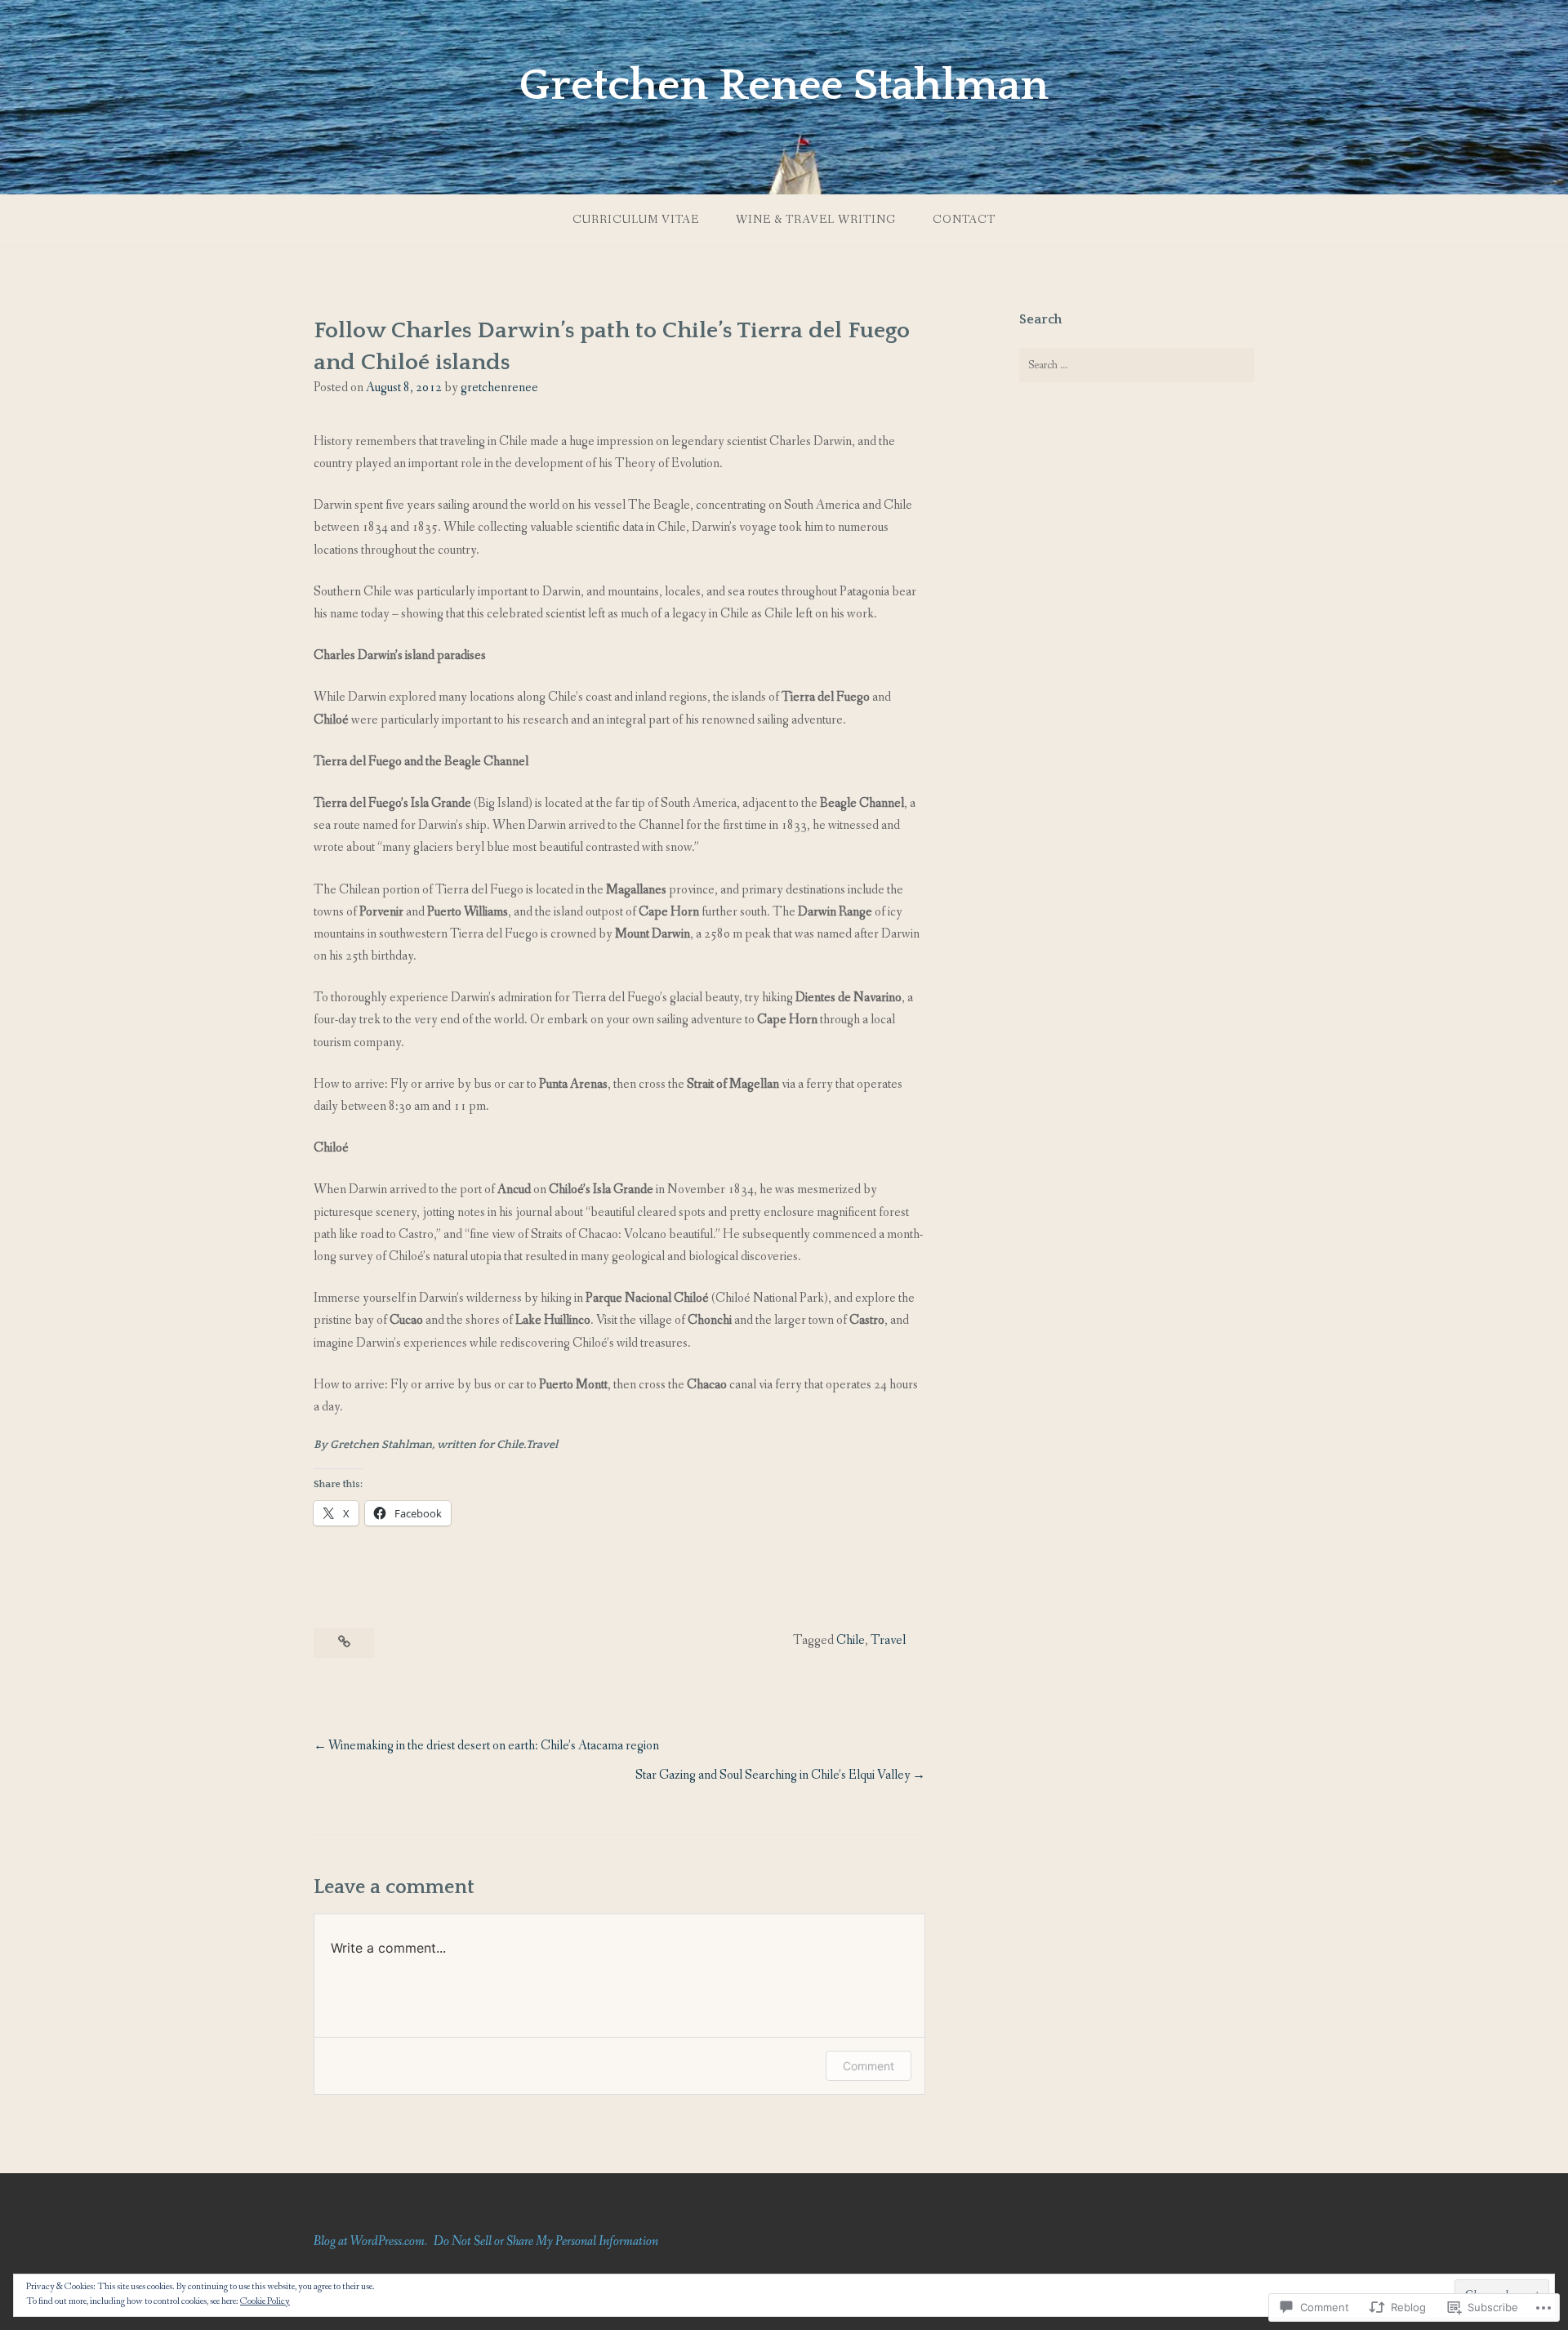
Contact (964, 220)
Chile (851, 1640)
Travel (888, 1640)
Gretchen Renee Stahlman (784, 86)
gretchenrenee (499, 388)
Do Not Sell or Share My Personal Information (546, 2241)
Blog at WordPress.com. (370, 2241)
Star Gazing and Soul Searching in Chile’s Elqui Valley (773, 1775)
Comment (869, 2066)
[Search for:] (1137, 365)
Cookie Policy (265, 2301)
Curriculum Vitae (636, 220)
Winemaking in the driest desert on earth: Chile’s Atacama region (494, 1746)
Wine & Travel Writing (816, 220)
